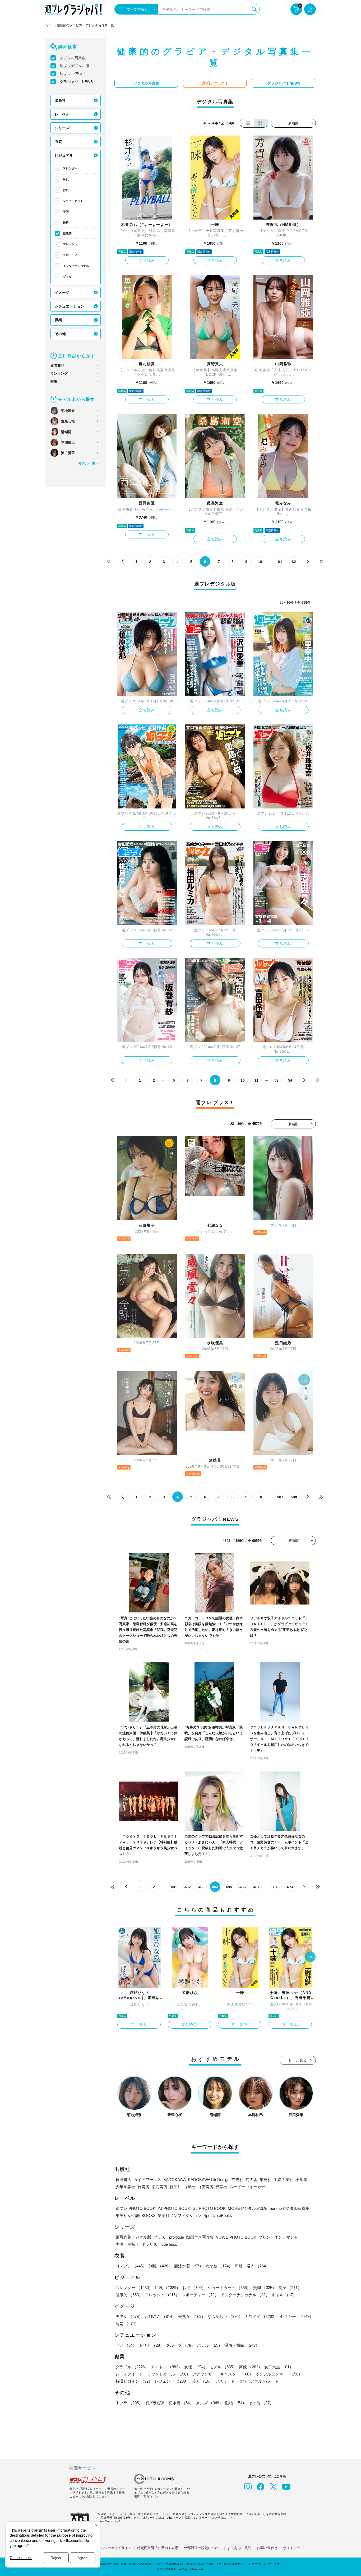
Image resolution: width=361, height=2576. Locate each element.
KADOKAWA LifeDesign (209, 2180)
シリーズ (62, 128)
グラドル (132, 2367)
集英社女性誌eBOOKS (136, 2215)
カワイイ (261, 2316)
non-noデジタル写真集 (290, 2208)
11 (256, 1080)
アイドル (166, 2367)
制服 (160, 2266)
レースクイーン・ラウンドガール (153, 2374)
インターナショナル (76, 266)
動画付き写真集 (200, 2237)
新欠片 (175, 2187)
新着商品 (57, 366)
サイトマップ (293, 2548)
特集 (54, 381)
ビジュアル (64, 155)
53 (276, 1080)
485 (229, 1887)
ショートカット (73, 201)
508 (294, 1497)
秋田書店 (123, 2180)
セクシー (297, 2316)
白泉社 (189, 2187)
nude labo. (168, 2244)
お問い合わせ (267, 2548)
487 (256, 1887)
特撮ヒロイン (134, 2381)
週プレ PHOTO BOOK (135, 2208)
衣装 (58, 142)
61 (280, 562)
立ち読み (147, 260)
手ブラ (129, 2403)
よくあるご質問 (239, 2548)
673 (276, 1887)
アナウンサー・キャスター (223, 2374)
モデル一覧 (87, 463)
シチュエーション (70, 306)
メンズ (209, 2403)
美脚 (66, 212)
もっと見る (298, 2060)
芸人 (202, 2381)
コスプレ (131, 2266)
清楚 (127, 2324)
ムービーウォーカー (247, 2187)
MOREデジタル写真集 (248, 2208)
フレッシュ (70, 244)
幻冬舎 (251, 2180)
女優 (196, 2367)
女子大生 (279, 2367)
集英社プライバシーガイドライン (106, 2548)
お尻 (66, 190)
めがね (219, 2266)
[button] (310, 1957)
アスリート (232, 2381)
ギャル (67, 277)
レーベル (62, 114)
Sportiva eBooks (218, 2215)
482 (188, 1887)
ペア (126, 2345)
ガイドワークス (147, 2180)
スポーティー (72, 255)
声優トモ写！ (127, 2244)
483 (201, 1887)
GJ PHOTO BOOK (209, 2208)
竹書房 (143, 2187)
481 (174, 1887)
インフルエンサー (279, 2374)
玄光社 (237, 2180)
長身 (66, 222)
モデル (223, 2367)
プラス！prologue (169, 2237)
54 (290, 1080)
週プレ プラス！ (73, 74)
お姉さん (160, 2316)
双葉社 (221, 2187)
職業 (58, 320)
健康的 (67, 233)
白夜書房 (205, 2187)
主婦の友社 (283, 2180)
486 (243, 1887)
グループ (181, 2345)
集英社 (265, 2180)
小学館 (301, 2180)
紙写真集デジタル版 (133, 2237)
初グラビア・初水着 (169, 2403)
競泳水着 (189, 2266)
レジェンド (172, 2381)
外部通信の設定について (203, 2548)
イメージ (62, 292)
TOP (48, 26)
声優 (251, 2367)
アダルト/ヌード (265, 2381)
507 (280, 1497)
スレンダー (70, 168)
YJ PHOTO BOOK (174, 2208)
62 (294, 562)
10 (260, 562)
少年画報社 (125, 2187)
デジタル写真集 (73, 58)
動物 (236, 2403)
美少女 (129, 2316)
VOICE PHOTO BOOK (236, 2237)
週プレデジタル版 (75, 66)
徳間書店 (159, 2187)
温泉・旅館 (242, 2345)
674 (290, 1887)
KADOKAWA (175, 2180)
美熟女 (192, 2316)
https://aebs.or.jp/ (109, 2521)
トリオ (151, 2345)
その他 (60, 334)
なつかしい (225, 2316)
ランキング (59, 373)
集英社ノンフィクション (180, 2215)
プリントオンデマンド (278, 2237)
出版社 (60, 100)
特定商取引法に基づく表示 (158, 2548)
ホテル (210, 2345)
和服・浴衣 (252, 2266)
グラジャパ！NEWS (76, 82)
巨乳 (66, 179)
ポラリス (149, 2244)
